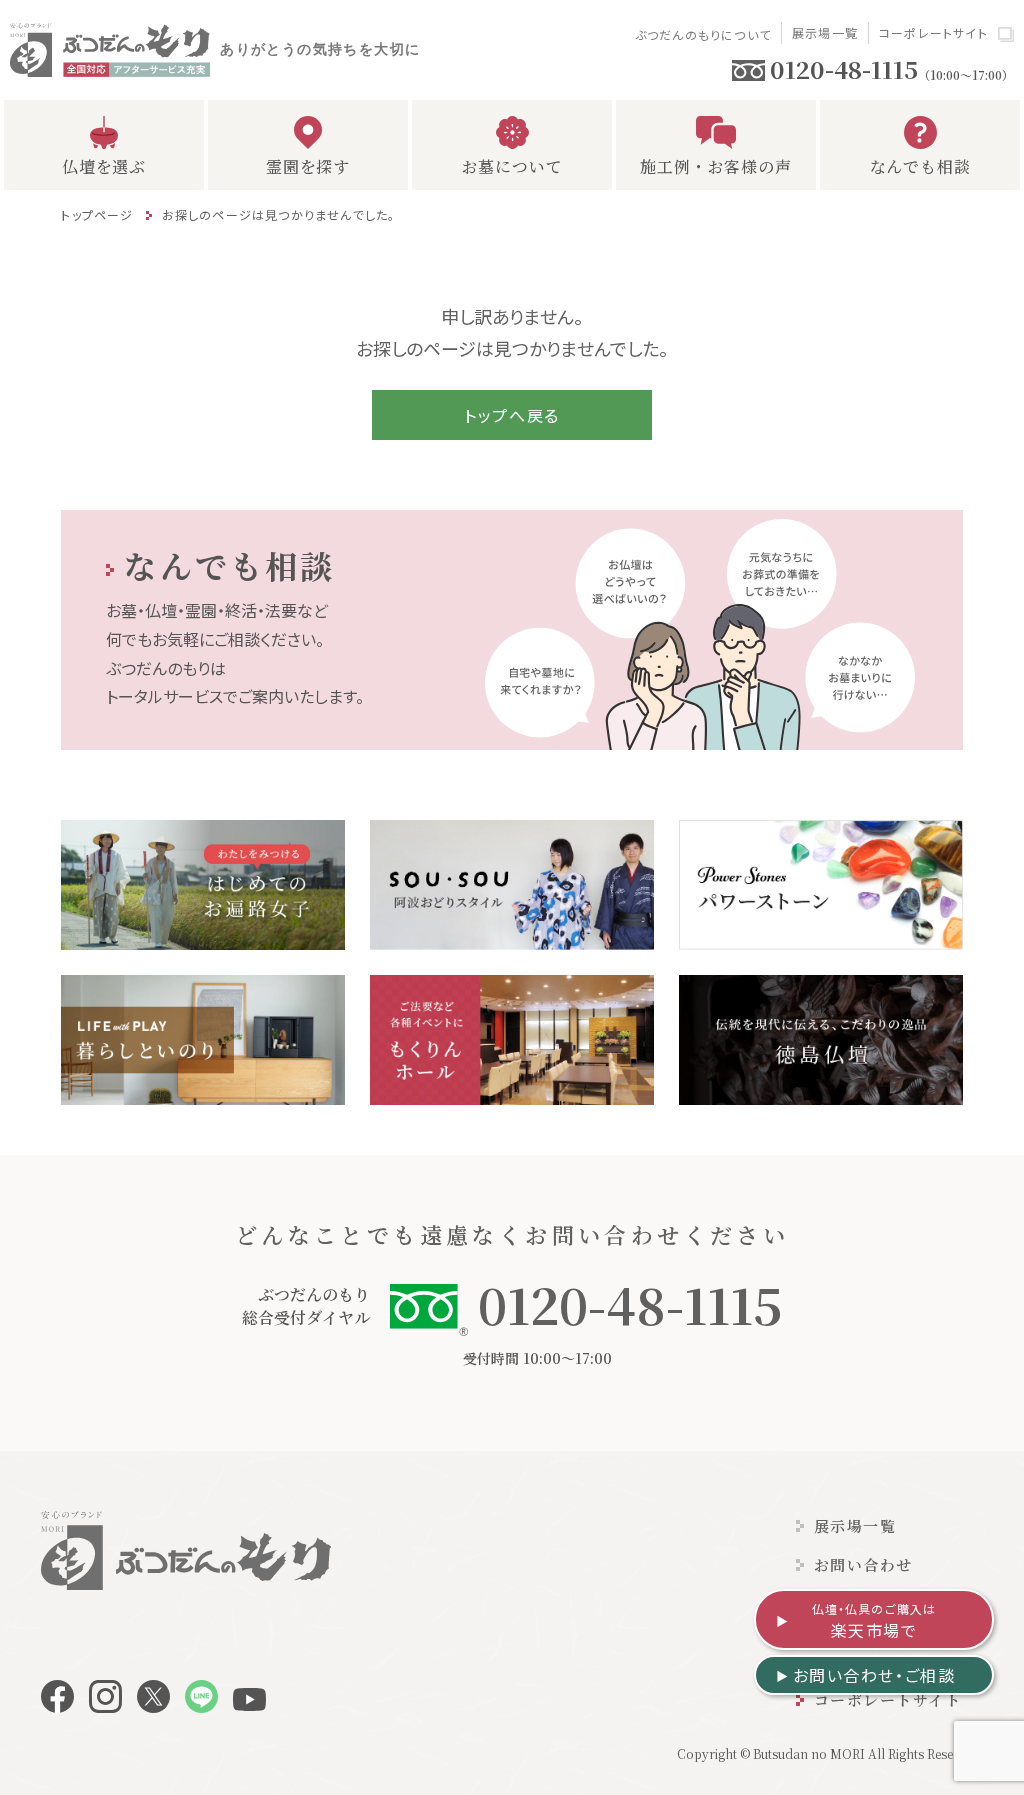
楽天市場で (874, 1621)
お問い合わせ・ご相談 (874, 1675)
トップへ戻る (512, 415)
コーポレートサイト (933, 32)
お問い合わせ (863, 1564)
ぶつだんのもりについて (703, 34)
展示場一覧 (825, 32)
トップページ (97, 214)
